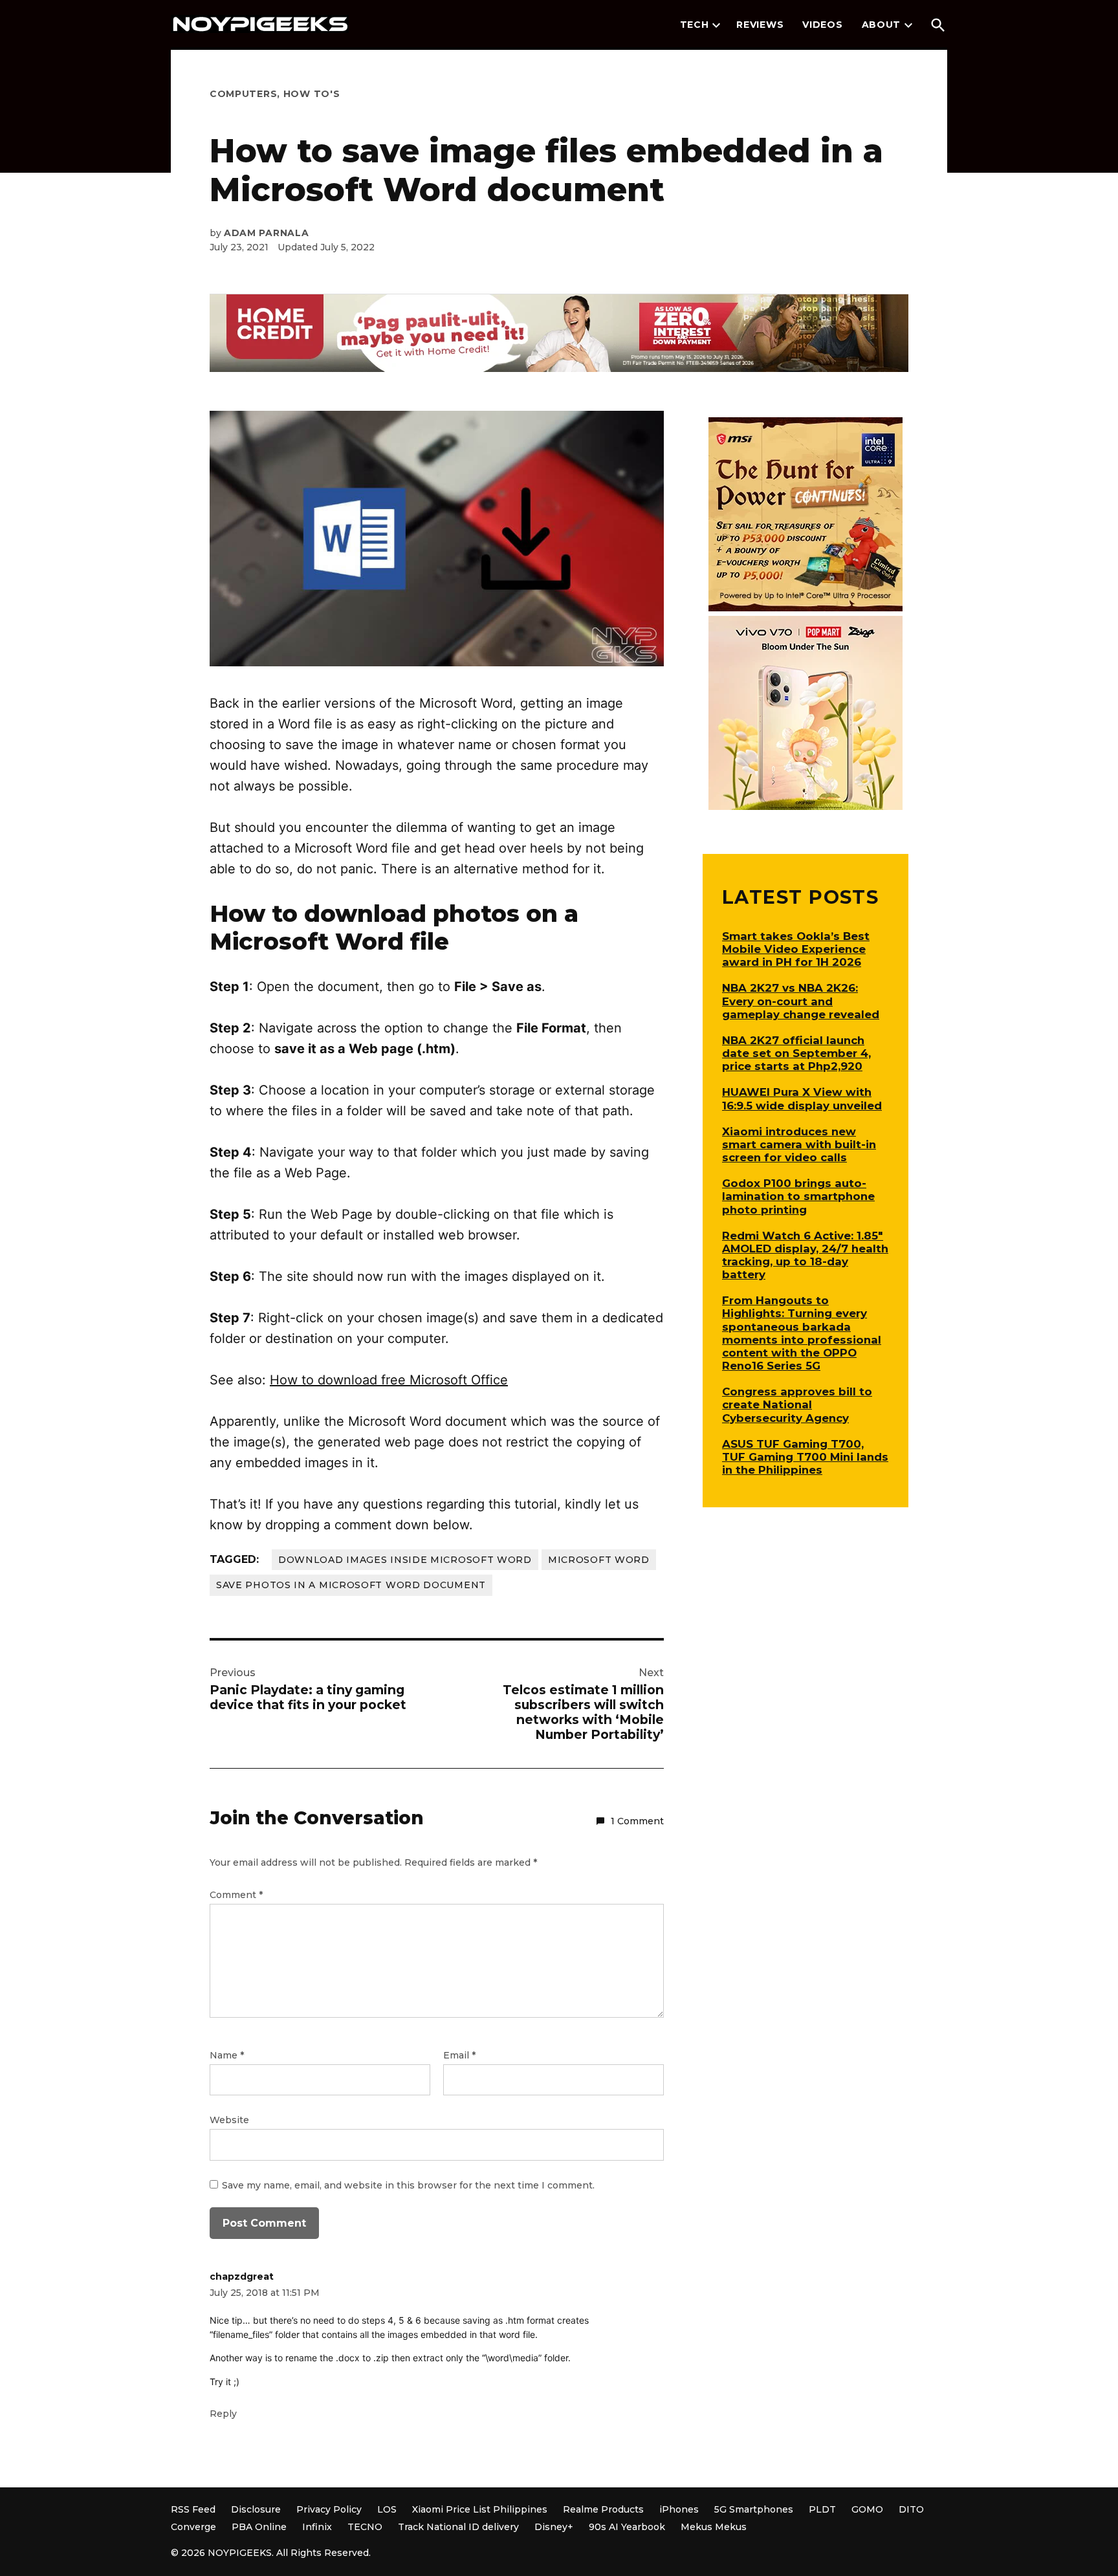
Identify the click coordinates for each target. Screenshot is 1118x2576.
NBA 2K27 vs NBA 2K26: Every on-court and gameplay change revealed (801, 1001)
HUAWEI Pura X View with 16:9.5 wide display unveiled (802, 1098)
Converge (193, 2527)
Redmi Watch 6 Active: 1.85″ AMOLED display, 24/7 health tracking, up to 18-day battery (805, 1255)
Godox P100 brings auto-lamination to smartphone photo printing (798, 1196)
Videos (822, 25)
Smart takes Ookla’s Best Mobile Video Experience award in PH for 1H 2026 (796, 949)
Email (459, 2055)
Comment (236, 1895)
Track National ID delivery (458, 2527)
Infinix (317, 2527)
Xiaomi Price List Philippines (480, 2509)
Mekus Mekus (714, 2527)
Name (227, 2055)
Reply (223, 2414)
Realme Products (603, 2509)
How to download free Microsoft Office (389, 1380)
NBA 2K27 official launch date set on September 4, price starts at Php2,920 (796, 1053)
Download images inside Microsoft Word (405, 1560)
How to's (312, 94)
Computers (243, 94)
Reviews (760, 25)
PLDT (822, 2509)
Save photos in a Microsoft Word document (351, 1585)
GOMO (867, 2509)
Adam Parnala (266, 233)
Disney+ (554, 2527)
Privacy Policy (329, 2509)
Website (229, 2120)
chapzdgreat (242, 2276)
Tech (695, 25)
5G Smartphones (754, 2509)
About (882, 25)
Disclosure (256, 2509)
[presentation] (716, 25)
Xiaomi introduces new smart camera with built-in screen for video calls (799, 1144)
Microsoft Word (599, 1560)
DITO (911, 2509)
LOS (387, 2509)
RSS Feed (193, 2509)
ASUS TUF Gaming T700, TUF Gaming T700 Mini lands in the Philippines (805, 1457)
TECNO (365, 2527)
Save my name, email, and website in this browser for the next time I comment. (408, 2185)
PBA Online (259, 2527)
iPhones (679, 2509)
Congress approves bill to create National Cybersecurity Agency (797, 1404)
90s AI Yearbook (627, 2527)
